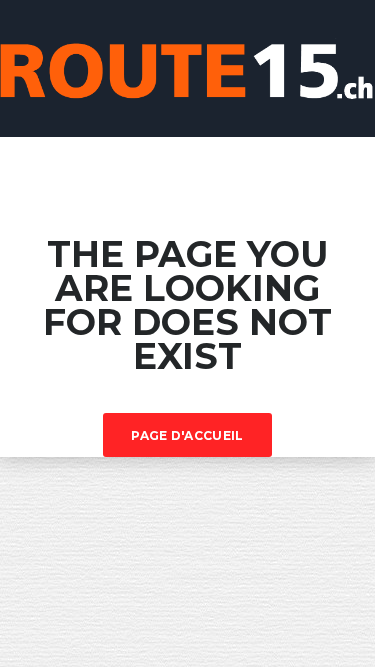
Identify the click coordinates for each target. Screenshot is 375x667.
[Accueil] (187, 66)
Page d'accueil (187, 435)
